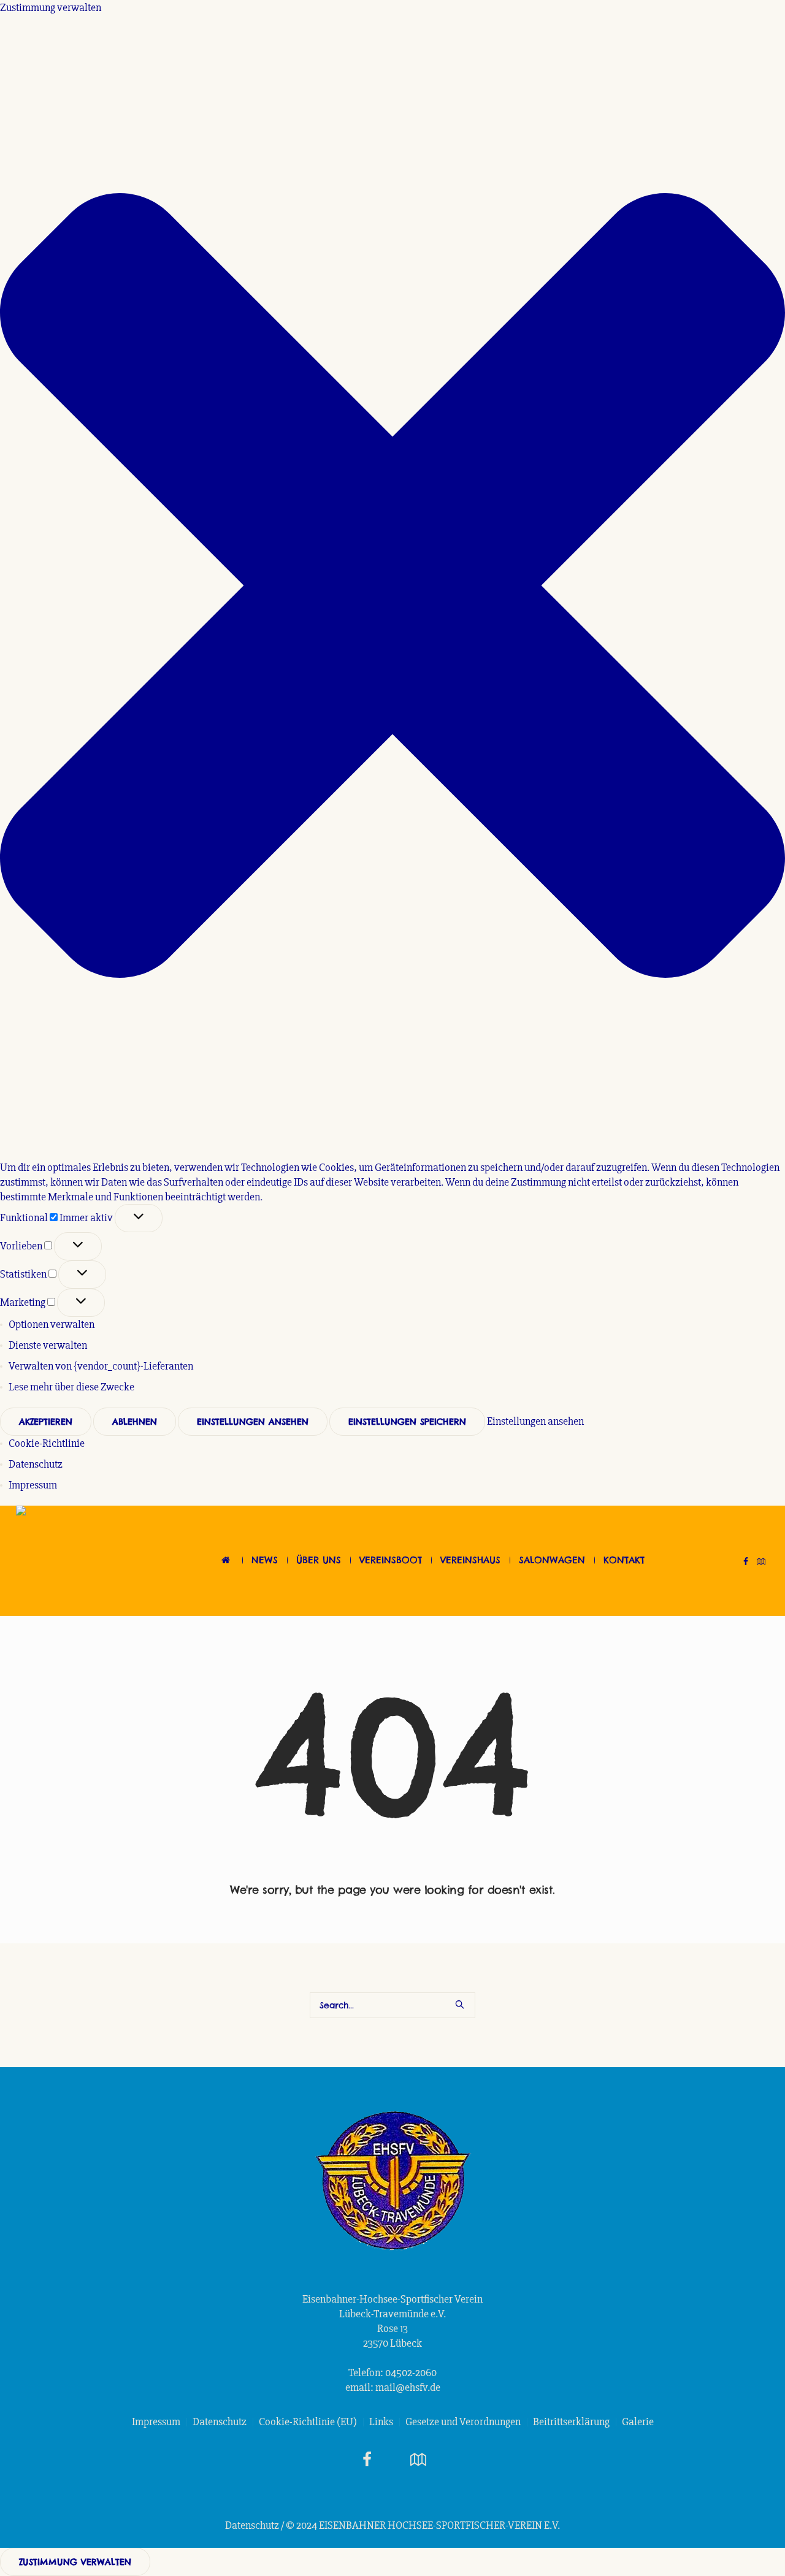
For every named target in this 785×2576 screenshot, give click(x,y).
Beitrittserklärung (571, 2422)
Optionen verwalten (52, 1324)
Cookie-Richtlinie (47, 1443)
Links (381, 2422)
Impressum (33, 1485)
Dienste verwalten (48, 1345)
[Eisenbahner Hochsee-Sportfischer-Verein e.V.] (392, 2181)
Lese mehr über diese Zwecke (71, 1387)
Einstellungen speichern (407, 1422)
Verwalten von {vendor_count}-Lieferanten (101, 1366)
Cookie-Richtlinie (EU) (308, 2422)
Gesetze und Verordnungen (463, 2422)
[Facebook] (746, 1561)
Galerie (638, 2422)
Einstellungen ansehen (253, 1422)
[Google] (761, 1561)
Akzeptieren (46, 1422)
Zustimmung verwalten (75, 2562)
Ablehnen (135, 1422)
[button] (392, 587)
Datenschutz (36, 1464)
